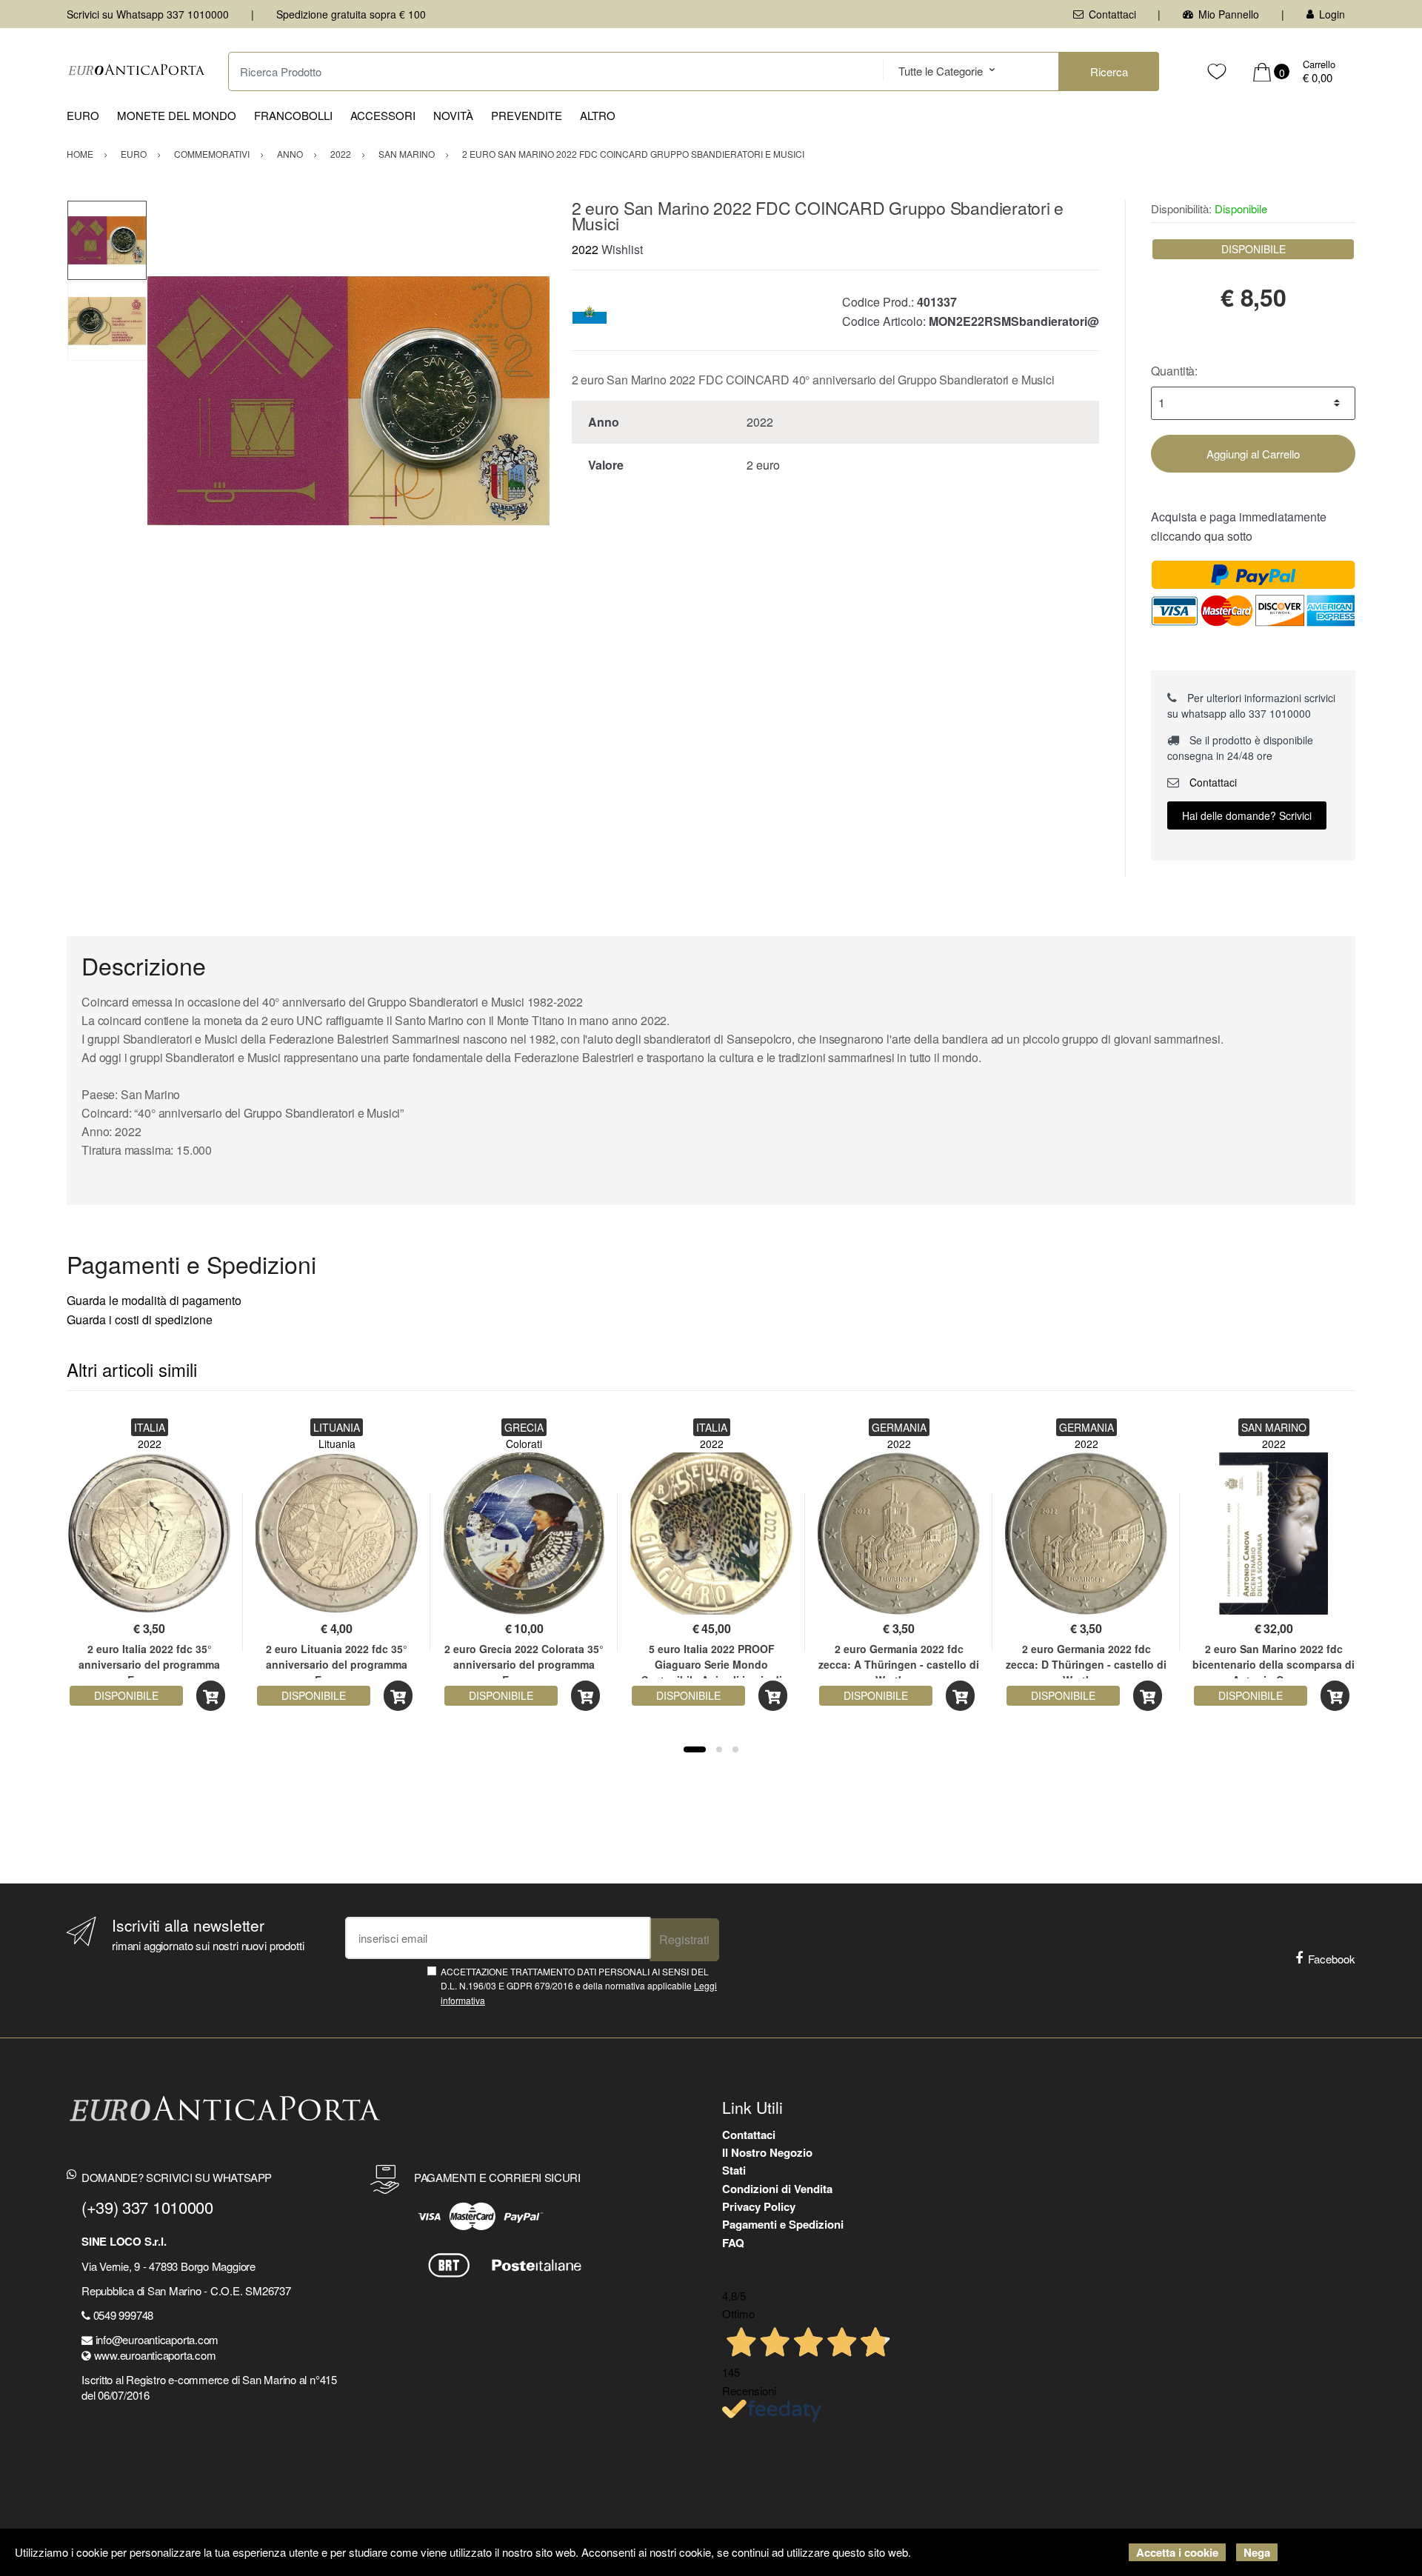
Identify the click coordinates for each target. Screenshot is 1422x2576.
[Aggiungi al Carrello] (211, 1696)
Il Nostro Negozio (767, 2152)
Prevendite (527, 115)
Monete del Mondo (177, 115)
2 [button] (719, 1749)
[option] (348, 401)
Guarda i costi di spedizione (140, 1319)
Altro (598, 115)
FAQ (733, 2243)
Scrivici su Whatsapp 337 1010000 (148, 14)
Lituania (337, 1444)
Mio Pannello (1229, 14)
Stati (734, 2170)
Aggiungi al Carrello (1253, 454)
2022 (585, 249)
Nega (1257, 2552)
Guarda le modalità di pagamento (154, 1300)
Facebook (1332, 1959)
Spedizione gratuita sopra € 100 (351, 14)
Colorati (524, 1444)
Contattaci (1112, 14)
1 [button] (695, 1749)
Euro (83, 115)
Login (1332, 14)
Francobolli (293, 115)
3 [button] (735, 1749)
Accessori (383, 115)
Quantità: (1174, 371)
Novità (453, 115)
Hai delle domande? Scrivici (1247, 815)
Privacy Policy (759, 2206)
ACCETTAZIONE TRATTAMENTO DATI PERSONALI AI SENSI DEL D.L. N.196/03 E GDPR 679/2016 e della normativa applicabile (579, 1986)
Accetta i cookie (1177, 2552)
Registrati (684, 1939)
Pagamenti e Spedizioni (783, 2224)
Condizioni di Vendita (777, 2189)
